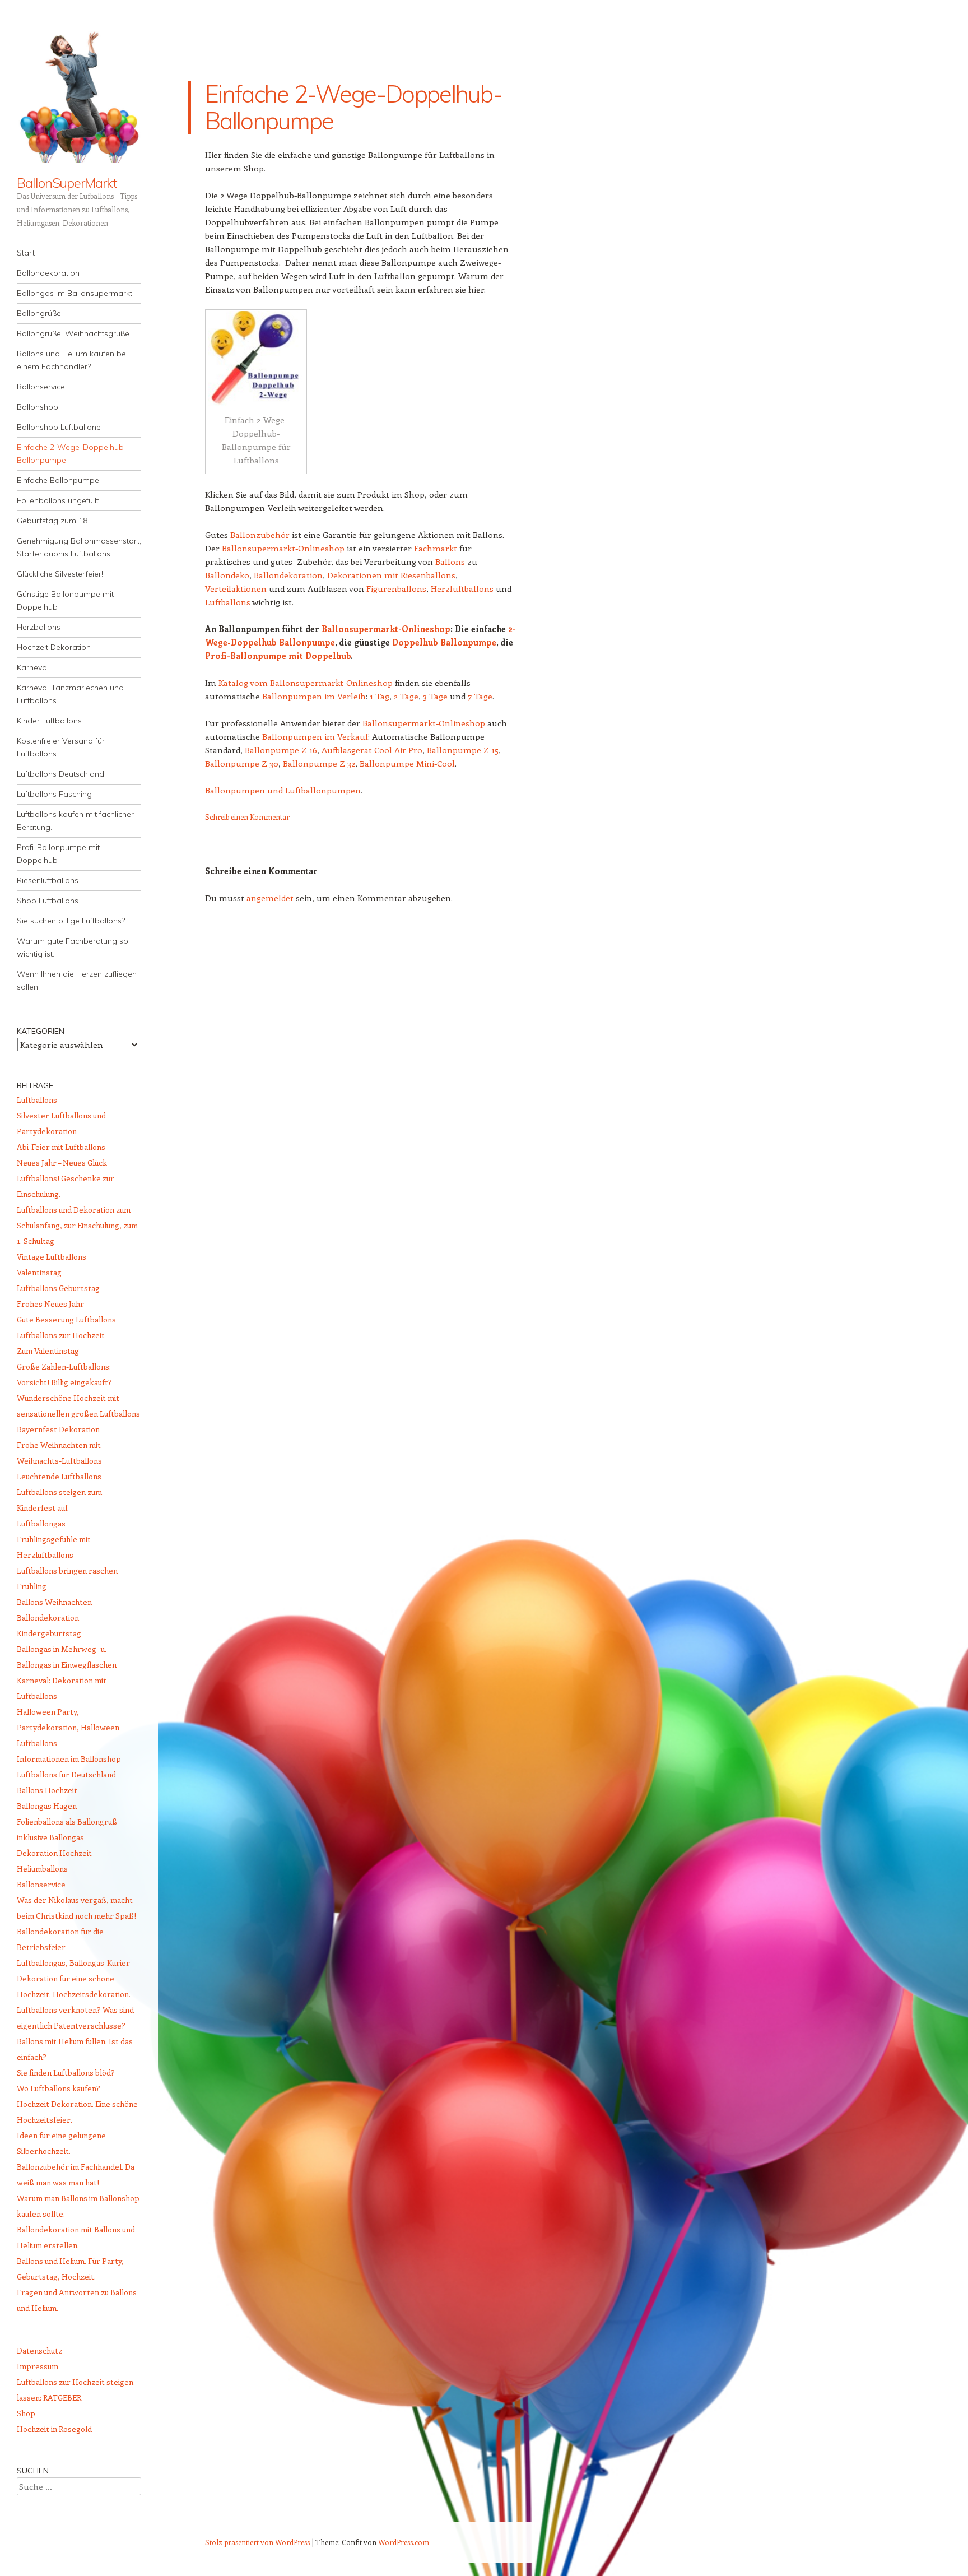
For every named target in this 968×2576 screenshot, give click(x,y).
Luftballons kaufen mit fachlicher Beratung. (75, 821)
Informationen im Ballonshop (69, 1759)
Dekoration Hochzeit (54, 1853)
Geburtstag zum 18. (53, 521)
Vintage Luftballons (52, 1257)
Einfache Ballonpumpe (58, 480)
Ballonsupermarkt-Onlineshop (283, 548)
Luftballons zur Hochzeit (61, 1335)
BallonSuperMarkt (67, 183)
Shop (26, 2413)
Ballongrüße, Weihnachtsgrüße (73, 333)
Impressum (38, 2366)
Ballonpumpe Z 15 (463, 750)
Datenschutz (39, 2350)
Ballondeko (227, 575)
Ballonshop (38, 407)
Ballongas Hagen (47, 1806)
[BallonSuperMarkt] (79, 95)
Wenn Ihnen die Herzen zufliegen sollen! (77, 980)
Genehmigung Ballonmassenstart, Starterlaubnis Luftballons (79, 547)
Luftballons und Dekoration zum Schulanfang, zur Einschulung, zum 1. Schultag (77, 1225)
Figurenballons (396, 588)
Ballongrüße (39, 313)
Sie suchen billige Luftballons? (71, 921)
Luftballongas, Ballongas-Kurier (73, 1963)
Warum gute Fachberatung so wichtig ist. (73, 947)
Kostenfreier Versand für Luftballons (61, 747)
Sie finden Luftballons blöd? (66, 2073)
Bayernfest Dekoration (58, 1429)
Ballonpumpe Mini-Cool (407, 763)
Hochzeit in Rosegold (54, 2429)
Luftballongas (41, 1523)
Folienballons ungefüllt (58, 500)
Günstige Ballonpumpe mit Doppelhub (65, 600)
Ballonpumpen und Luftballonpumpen (283, 790)
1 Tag (380, 696)
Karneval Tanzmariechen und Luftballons (70, 694)
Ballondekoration (48, 273)
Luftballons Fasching (54, 794)
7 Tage (480, 696)
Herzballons (39, 627)
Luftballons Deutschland (61, 774)
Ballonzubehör (260, 535)
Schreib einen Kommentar (247, 817)
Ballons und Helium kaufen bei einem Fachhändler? (72, 360)
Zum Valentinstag (48, 1351)
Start (26, 253)
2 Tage (406, 696)
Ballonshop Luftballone (59, 427)
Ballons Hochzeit (47, 1790)
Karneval (33, 667)
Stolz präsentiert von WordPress (257, 2542)
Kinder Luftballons (49, 721)
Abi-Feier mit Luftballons (61, 1147)
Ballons (450, 561)
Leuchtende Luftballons (59, 1476)
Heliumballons (42, 1869)
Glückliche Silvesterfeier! (60, 574)
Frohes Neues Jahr (50, 1304)
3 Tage (435, 696)
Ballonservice (41, 387)
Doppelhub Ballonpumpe (444, 642)
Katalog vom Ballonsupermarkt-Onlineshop (306, 683)
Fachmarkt (436, 548)
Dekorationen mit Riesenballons (391, 575)
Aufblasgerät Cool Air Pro (372, 750)
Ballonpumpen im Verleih (314, 696)
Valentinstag (39, 1272)
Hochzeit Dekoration (54, 647)
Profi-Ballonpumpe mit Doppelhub (58, 854)
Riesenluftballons (48, 880)
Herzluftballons (462, 588)
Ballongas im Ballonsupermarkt (75, 293)
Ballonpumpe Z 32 (319, 763)
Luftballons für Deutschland (66, 1774)
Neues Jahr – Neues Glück (62, 1162)
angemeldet (270, 898)
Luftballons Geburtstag (58, 1288)
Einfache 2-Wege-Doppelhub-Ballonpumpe (72, 454)
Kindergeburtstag (49, 1633)
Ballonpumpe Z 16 (281, 750)
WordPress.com (404, 2542)
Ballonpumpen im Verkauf (315, 736)
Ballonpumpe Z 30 (242, 763)
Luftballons (228, 602)
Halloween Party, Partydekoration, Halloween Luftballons (68, 1727)
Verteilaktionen (236, 588)
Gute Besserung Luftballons (66, 1319)
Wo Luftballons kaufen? (59, 2088)
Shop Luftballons (48, 901)
